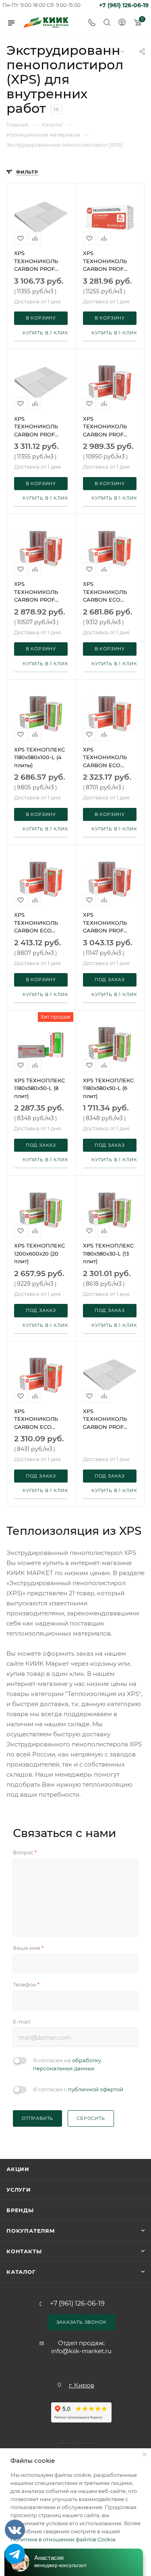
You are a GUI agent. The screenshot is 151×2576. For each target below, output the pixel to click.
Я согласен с (78, 2089)
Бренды (20, 2210)
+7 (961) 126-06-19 (124, 5)
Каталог (21, 2272)
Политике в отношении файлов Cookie (63, 2539)
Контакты (24, 2251)
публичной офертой (96, 2089)
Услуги (19, 2190)
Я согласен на (67, 2064)
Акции (18, 2169)
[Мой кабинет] (122, 23)
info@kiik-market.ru (81, 2351)
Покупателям (31, 2231)
